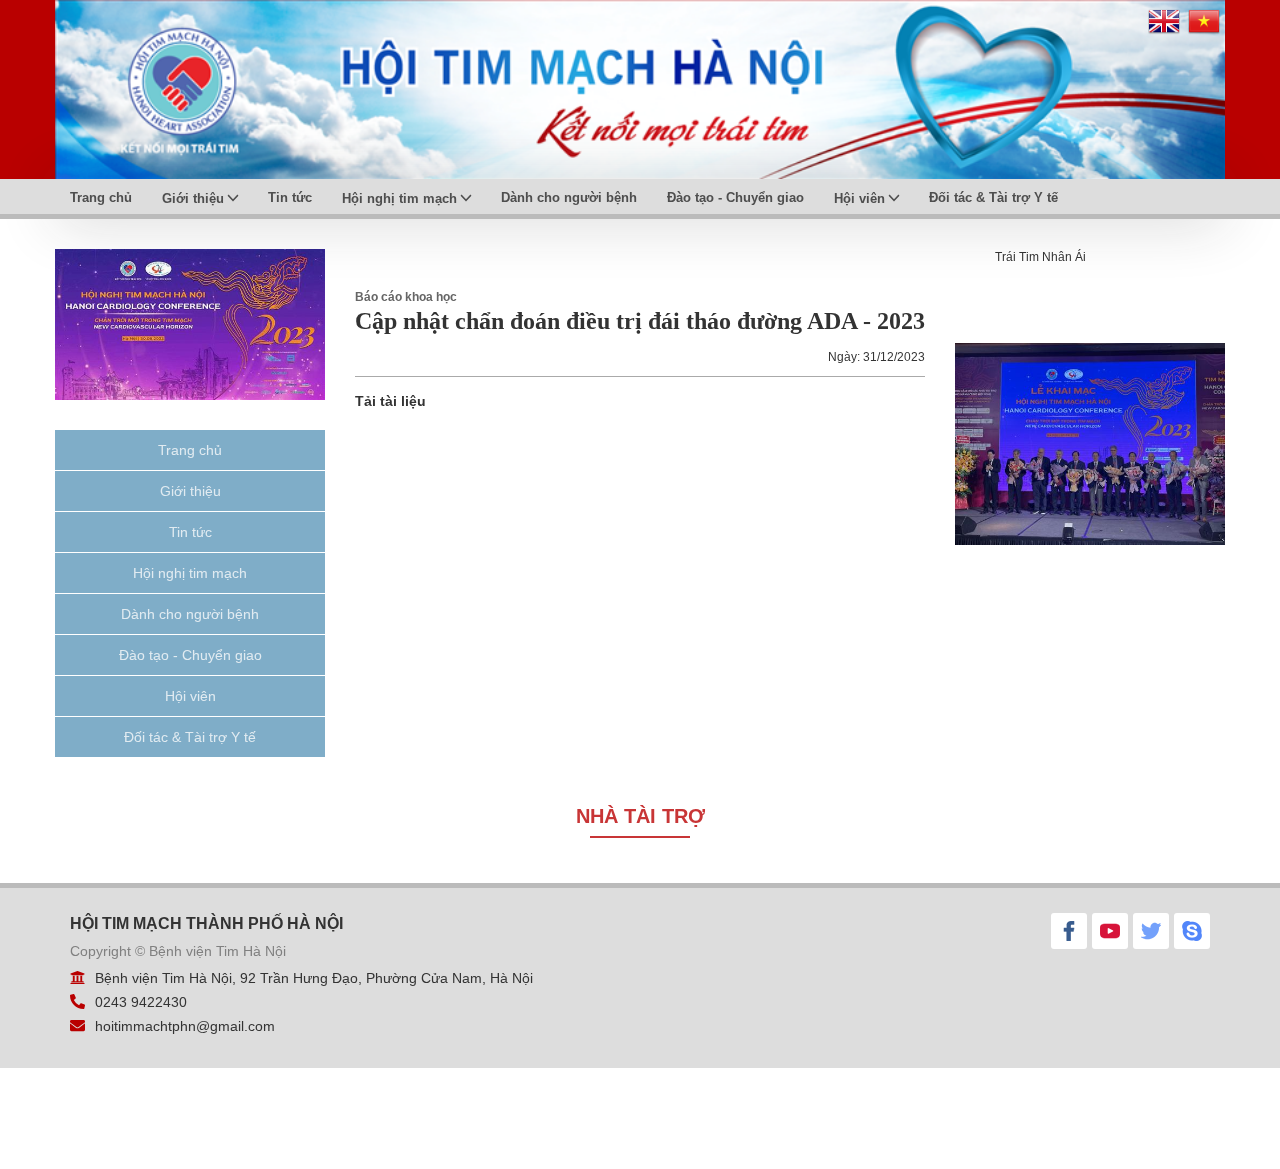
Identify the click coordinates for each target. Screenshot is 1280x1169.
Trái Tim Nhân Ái (1040, 257)
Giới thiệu (193, 198)
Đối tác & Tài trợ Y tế (993, 197)
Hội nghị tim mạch (399, 198)
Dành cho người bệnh (569, 197)
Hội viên (859, 198)
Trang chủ (101, 197)
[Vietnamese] (1204, 29)
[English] (1164, 29)
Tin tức (290, 197)
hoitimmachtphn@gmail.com (185, 1026)
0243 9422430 (141, 1002)
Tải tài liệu (390, 401)
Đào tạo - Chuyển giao (735, 197)
